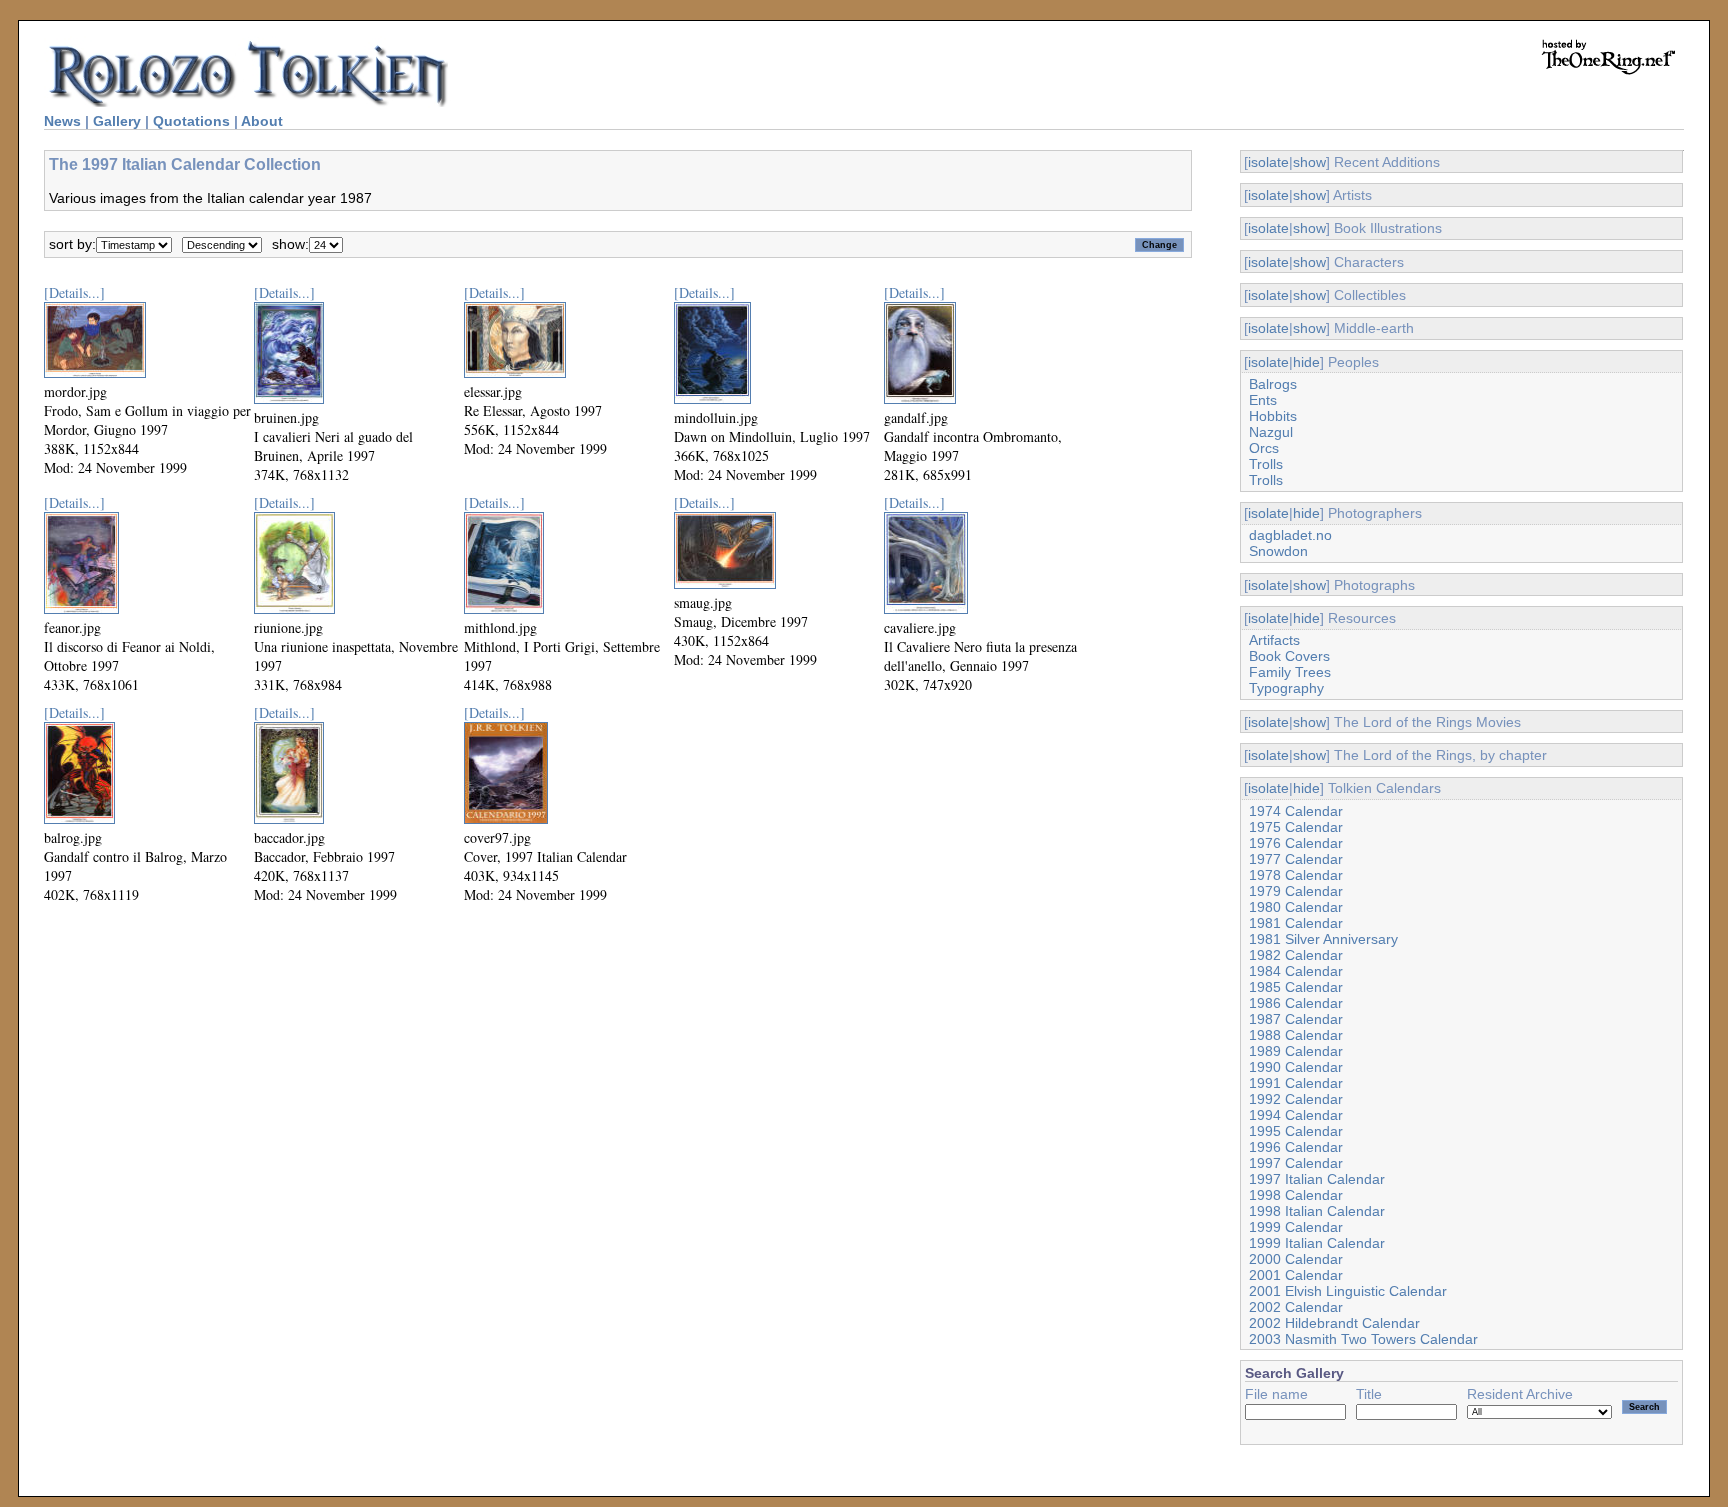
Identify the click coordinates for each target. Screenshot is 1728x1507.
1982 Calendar (1296, 955)
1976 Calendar (1296, 843)
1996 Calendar (1296, 1147)
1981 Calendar (1296, 923)
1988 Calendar (1296, 1035)
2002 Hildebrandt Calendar (1334, 1323)
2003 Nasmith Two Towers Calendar (1363, 1339)
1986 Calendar (1296, 1003)
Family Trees (1290, 672)
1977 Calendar (1296, 859)
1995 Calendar (1296, 1131)
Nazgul (1271, 432)
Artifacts (1274, 640)
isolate (1268, 162)
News (62, 121)
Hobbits (1273, 416)
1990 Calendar (1296, 1067)
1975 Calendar (1296, 827)
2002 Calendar (1296, 1307)
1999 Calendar (1296, 1227)
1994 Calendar (1296, 1115)
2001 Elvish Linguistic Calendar (1348, 1291)
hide (1306, 362)
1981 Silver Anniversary (1323, 939)
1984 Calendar (1296, 971)
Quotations (191, 121)
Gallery (117, 121)
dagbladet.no (1290, 535)
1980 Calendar (1296, 907)
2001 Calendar (1296, 1275)
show (1309, 162)
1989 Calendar (1296, 1051)
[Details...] (74, 292)
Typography (1286, 688)
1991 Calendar (1296, 1083)
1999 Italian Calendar (1317, 1243)
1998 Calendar (1296, 1195)
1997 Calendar (1296, 1163)
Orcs (1264, 448)
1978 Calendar (1296, 875)
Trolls (1266, 464)
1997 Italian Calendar (1317, 1179)
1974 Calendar (1296, 811)
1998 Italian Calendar (1317, 1211)
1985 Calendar (1296, 987)
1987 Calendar (1296, 1019)
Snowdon (1278, 551)
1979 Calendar (1296, 891)
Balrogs (1273, 384)
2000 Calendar (1296, 1259)
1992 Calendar (1296, 1099)
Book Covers (1289, 656)
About (262, 121)
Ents (1263, 400)
